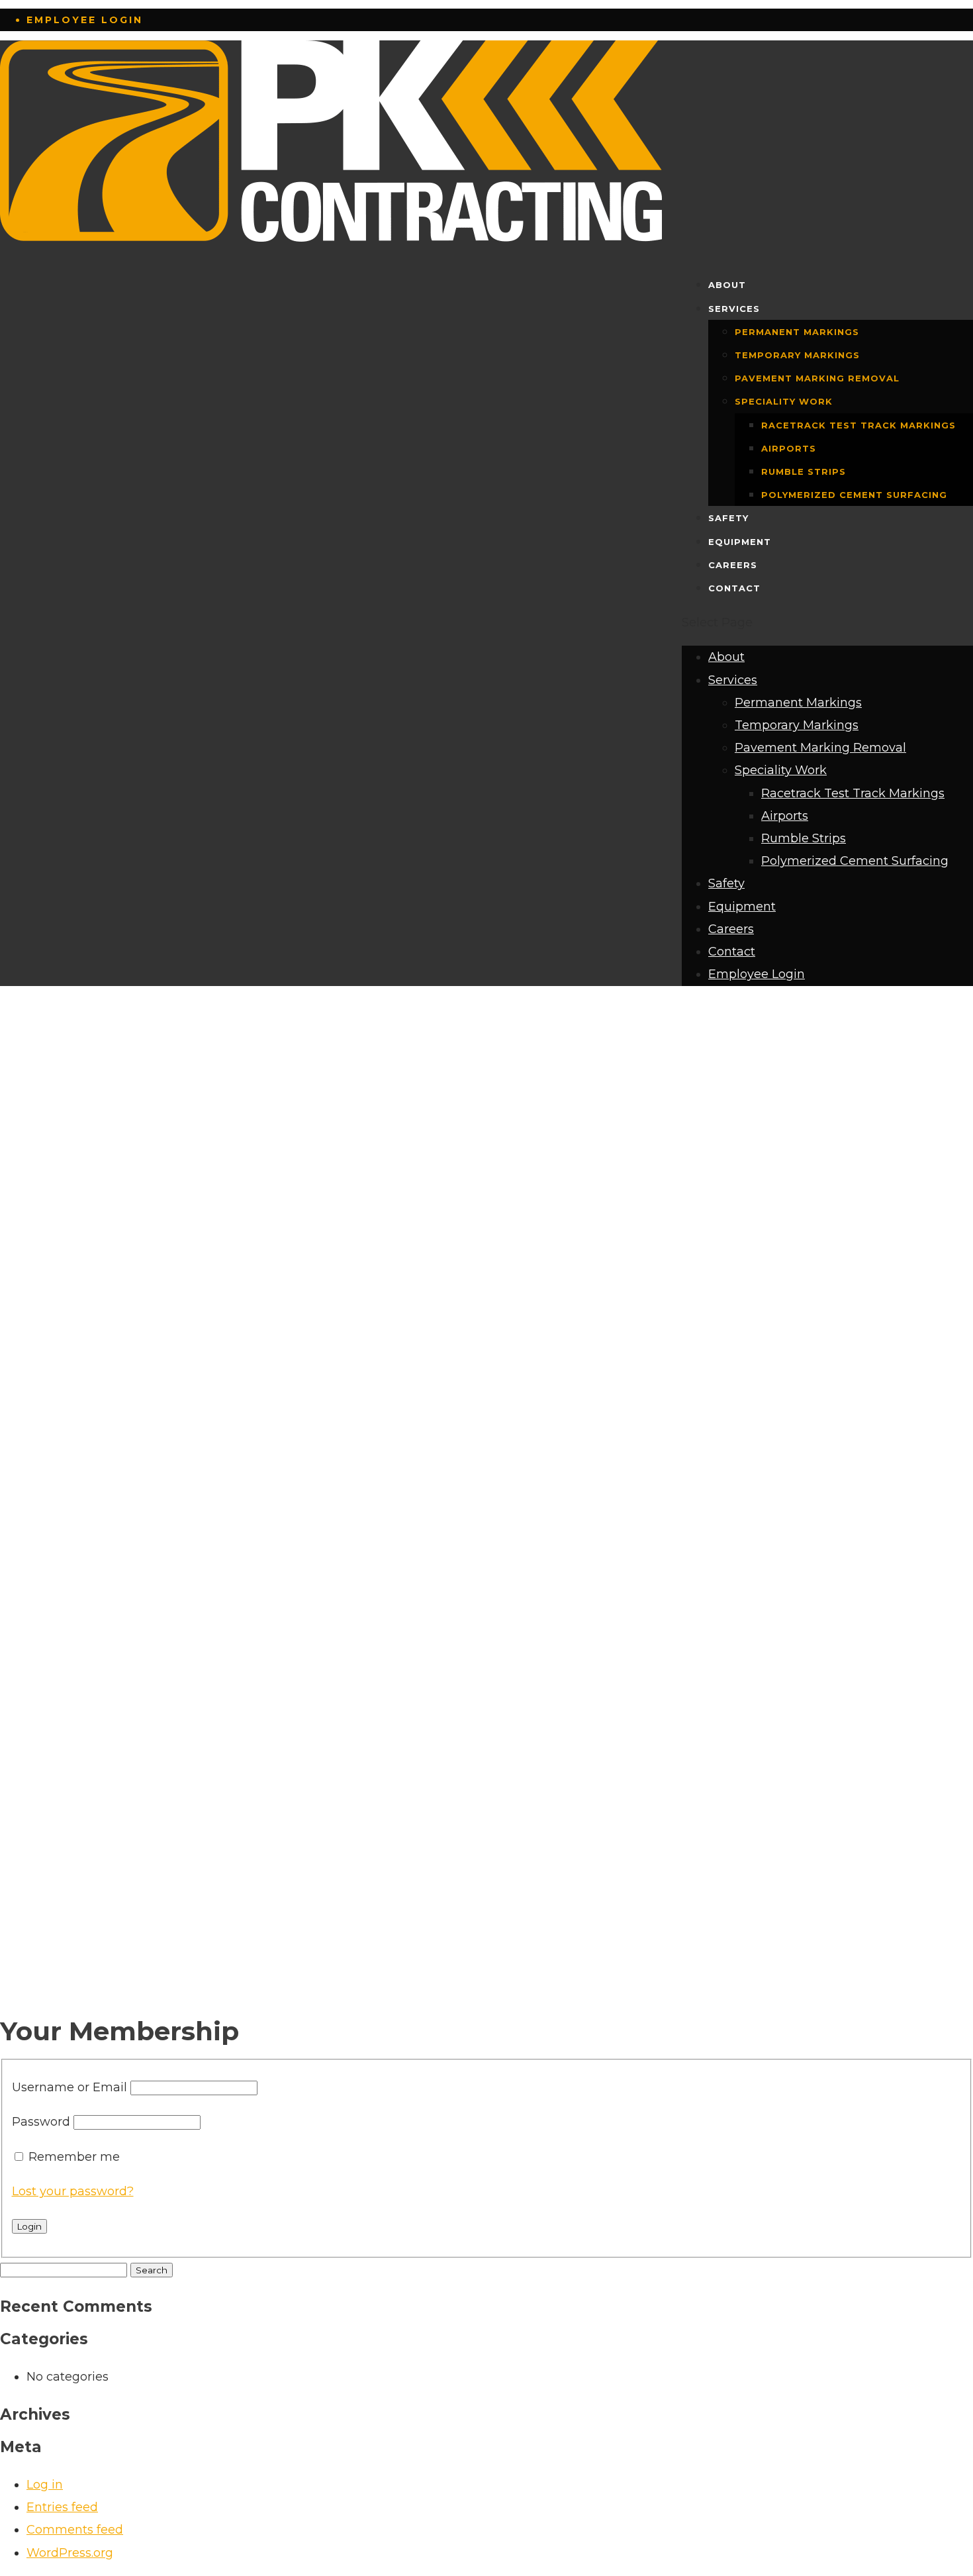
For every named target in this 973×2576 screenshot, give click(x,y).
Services (734, 309)
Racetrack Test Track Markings (858, 425)
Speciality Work (784, 401)
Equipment (740, 542)
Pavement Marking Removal (817, 378)
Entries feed (62, 2507)
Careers (733, 565)
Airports (789, 448)
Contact (734, 588)
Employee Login (85, 20)
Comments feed (75, 2530)
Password (41, 2122)
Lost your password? (73, 2191)
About (727, 285)
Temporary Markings (797, 355)
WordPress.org (70, 2553)
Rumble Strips (804, 471)
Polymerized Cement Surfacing (854, 495)
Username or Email (69, 2087)
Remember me (74, 2157)
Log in (45, 2485)
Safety (728, 518)
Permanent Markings (797, 332)
